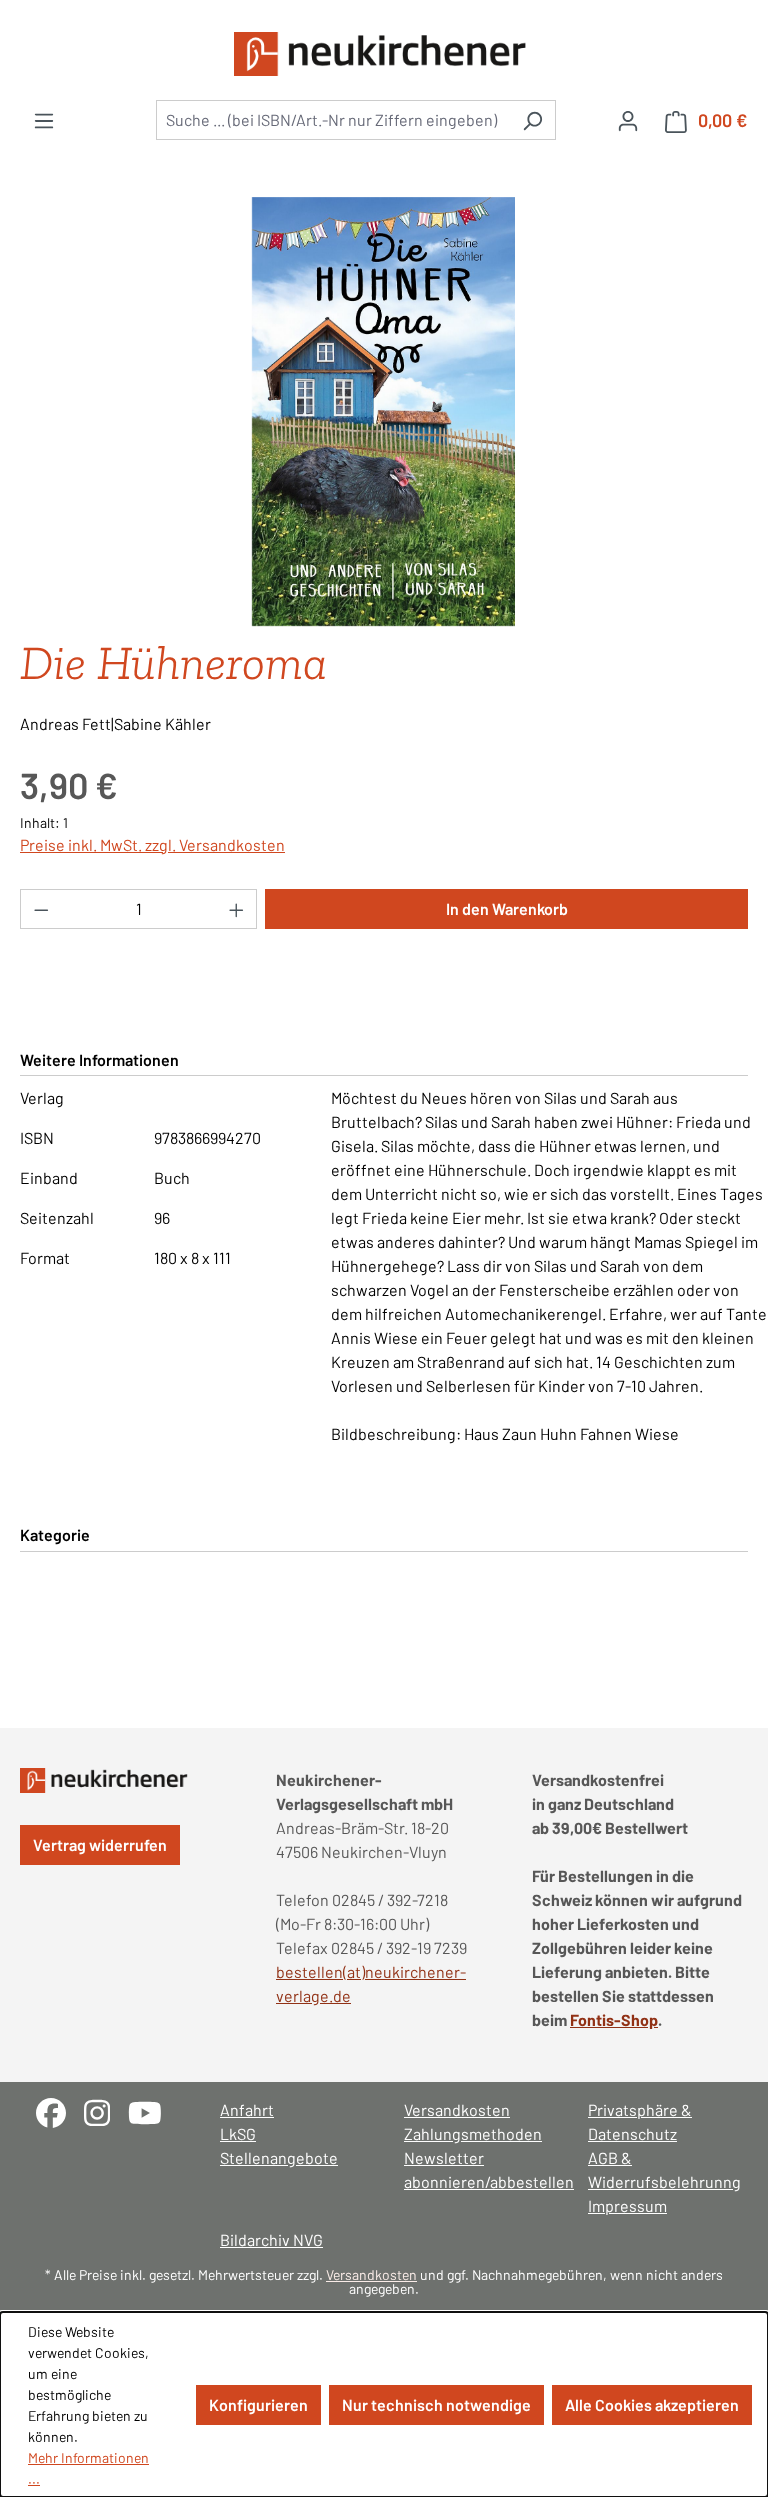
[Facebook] (60, 2110)
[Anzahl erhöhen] (237, 909)
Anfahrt (247, 2109)
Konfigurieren (258, 2404)
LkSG (238, 2133)
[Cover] (383, 412)
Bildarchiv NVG (271, 2239)
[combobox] (333, 120)
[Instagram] (106, 2110)
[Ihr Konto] (628, 120)
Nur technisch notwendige (436, 2404)
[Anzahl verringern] (41, 909)
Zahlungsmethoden (473, 2133)
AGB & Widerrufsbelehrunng (660, 2169)
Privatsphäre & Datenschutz (640, 2121)
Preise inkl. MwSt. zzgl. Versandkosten (152, 844)
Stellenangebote (279, 2157)
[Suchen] (532, 120)
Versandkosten (457, 2109)
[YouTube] (152, 2110)
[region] (384, 412)
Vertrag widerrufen (100, 1844)
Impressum (627, 2205)
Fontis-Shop (614, 2019)
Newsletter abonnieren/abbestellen (476, 2169)
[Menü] (44, 120)
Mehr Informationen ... (88, 2468)
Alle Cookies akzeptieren (652, 2404)
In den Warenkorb (507, 908)
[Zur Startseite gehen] (384, 54)
